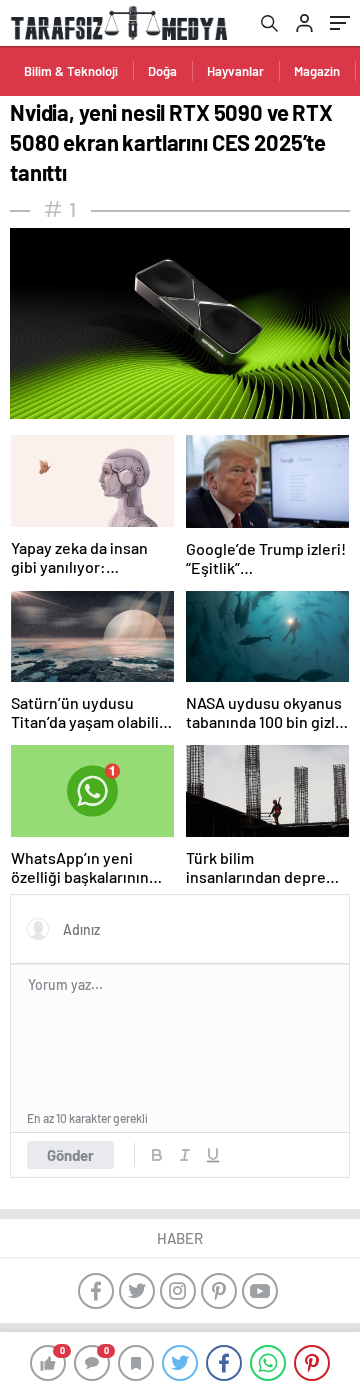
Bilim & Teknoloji (71, 71)
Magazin (317, 71)
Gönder (70, 1155)
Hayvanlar (235, 71)
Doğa (162, 71)
